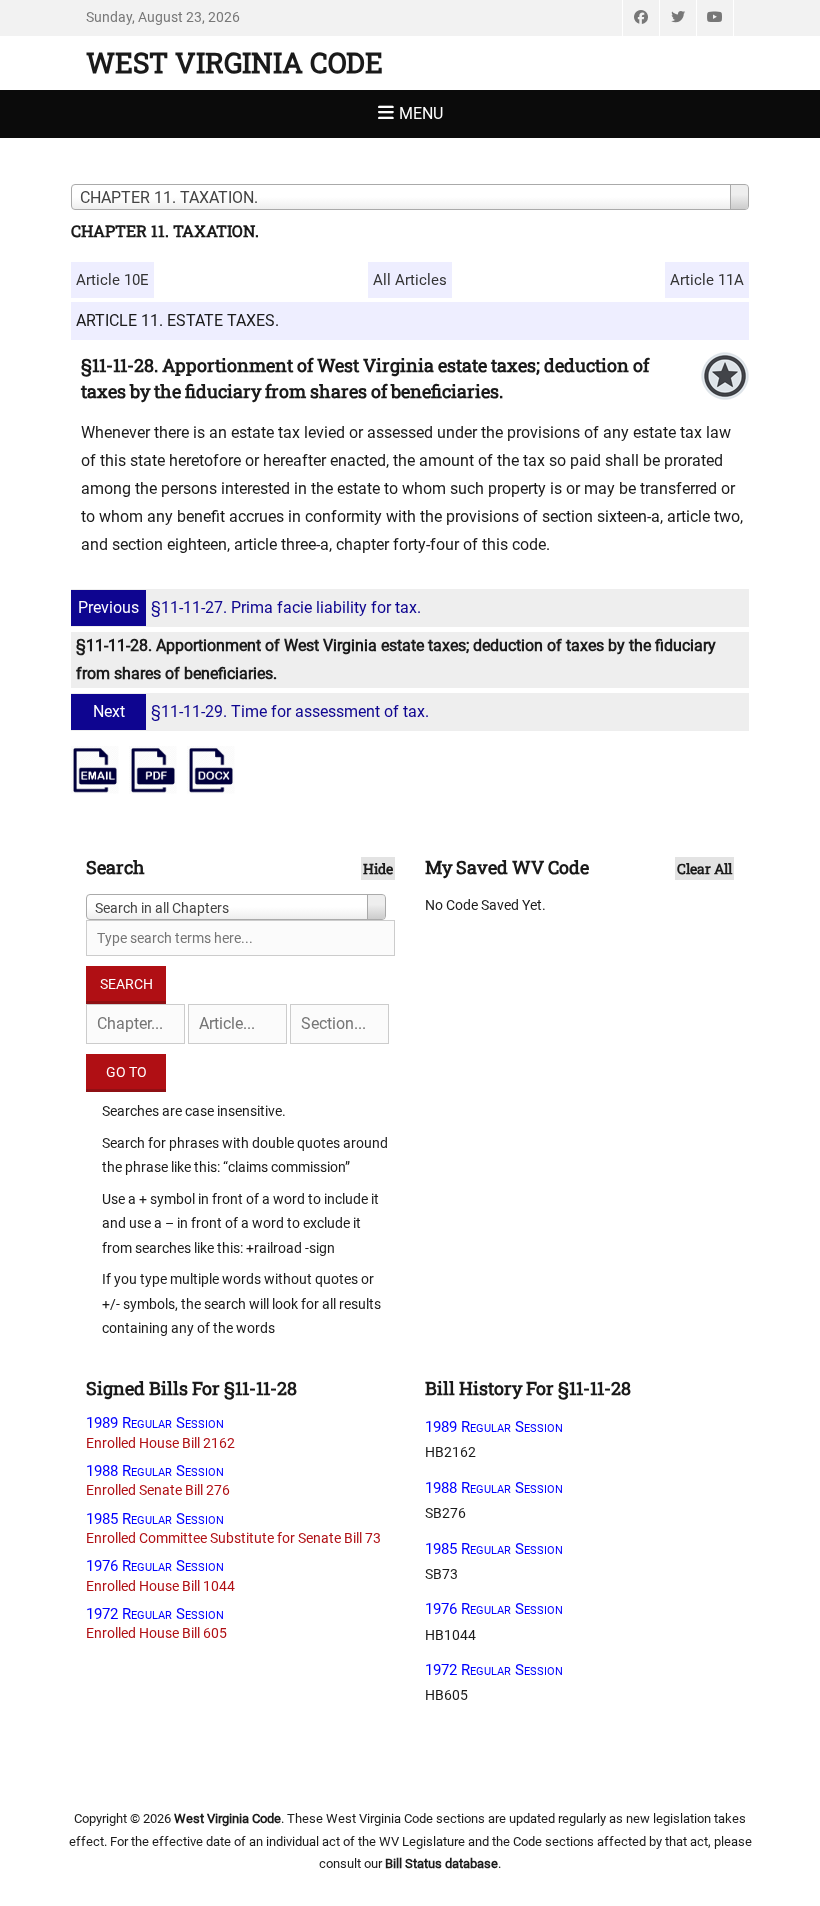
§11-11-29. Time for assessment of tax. (261, 711)
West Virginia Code (234, 62)
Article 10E (112, 280)
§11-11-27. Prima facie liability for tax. (249, 607)
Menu (421, 113)
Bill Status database (441, 1863)
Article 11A (707, 280)
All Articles (410, 280)
